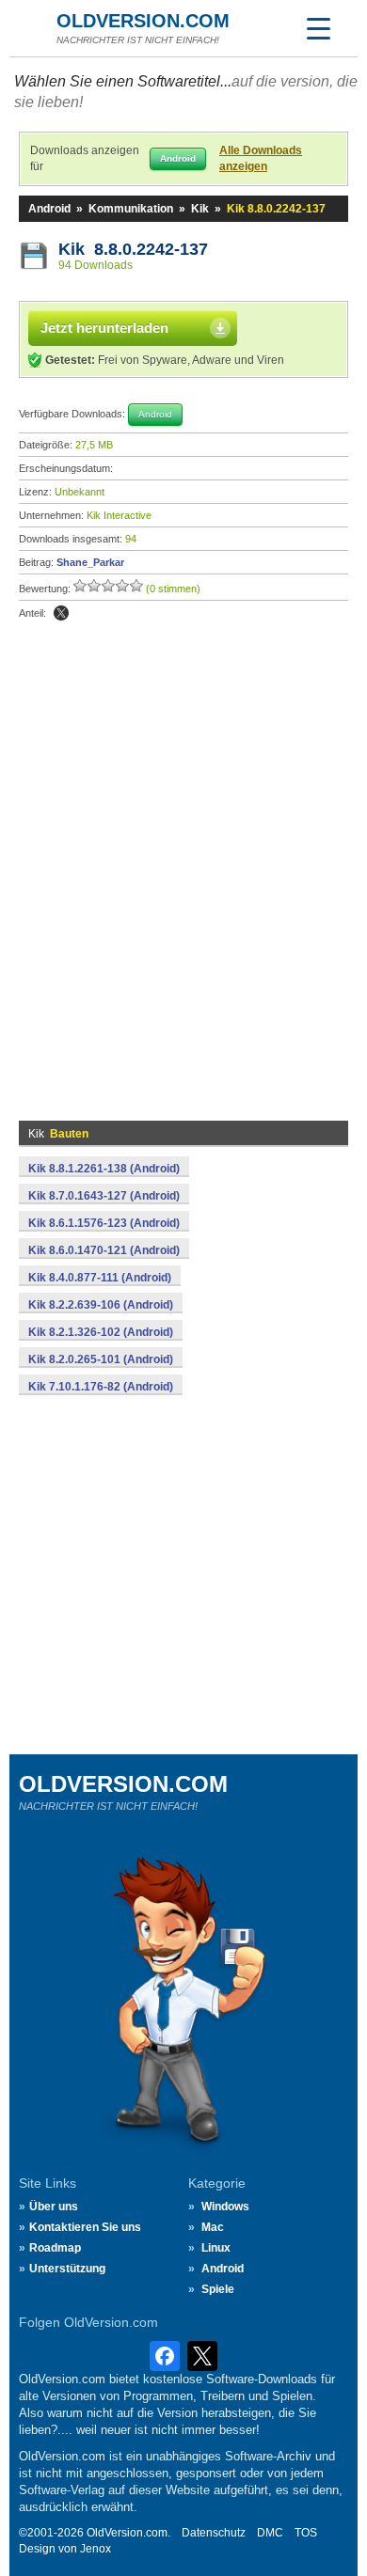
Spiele (218, 2289)
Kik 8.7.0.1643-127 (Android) (104, 1196)
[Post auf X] (61, 613)
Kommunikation (131, 209)
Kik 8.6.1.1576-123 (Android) (104, 1223)
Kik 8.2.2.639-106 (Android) (101, 1305)
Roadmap (55, 2248)
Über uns (54, 2207)
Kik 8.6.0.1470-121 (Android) (104, 1250)
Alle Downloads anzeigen (261, 158)
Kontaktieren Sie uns (85, 2227)
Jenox (96, 2549)
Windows (225, 2207)
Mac (213, 2227)
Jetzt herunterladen (104, 328)
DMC (270, 2533)
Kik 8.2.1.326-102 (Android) (101, 1332)
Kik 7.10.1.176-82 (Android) (101, 1387)
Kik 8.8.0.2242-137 (133, 249)
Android (49, 209)
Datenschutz (214, 2533)
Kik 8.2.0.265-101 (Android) (101, 1359)
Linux (216, 2248)
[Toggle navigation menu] (318, 28)
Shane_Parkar (90, 562)
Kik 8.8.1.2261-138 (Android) (104, 1169)
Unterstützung (67, 2269)
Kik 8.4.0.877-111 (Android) (100, 1278)
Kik (200, 209)
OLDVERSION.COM (143, 21)
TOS (306, 2533)
